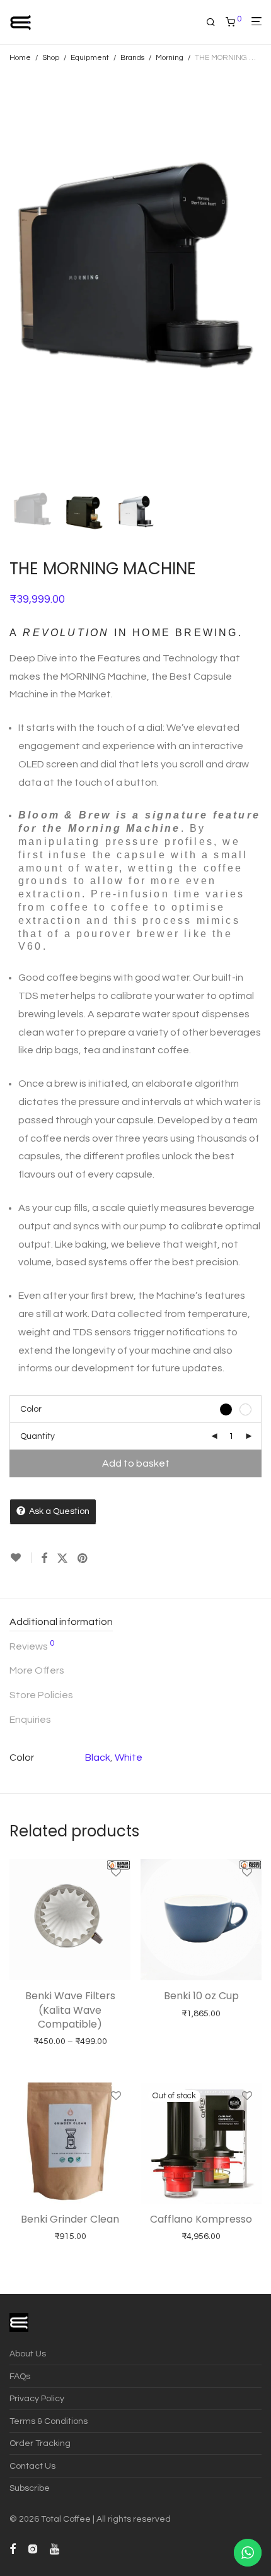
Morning (170, 58)
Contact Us (32, 2466)
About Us (28, 2354)
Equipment (90, 58)
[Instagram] (33, 2548)
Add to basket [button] (44, 2251)
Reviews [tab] (32, 1645)
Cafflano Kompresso (201, 2219)
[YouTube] (55, 2548)
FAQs (20, 2377)
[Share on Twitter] (62, 1559)
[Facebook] (13, 2548)
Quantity (37, 1436)
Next (259, 277)
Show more (102, 2056)
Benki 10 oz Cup (201, 1996)
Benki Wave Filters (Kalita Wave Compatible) (70, 2010)
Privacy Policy (37, 2399)
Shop (51, 58)
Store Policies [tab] (41, 1695)
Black (98, 1758)
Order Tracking (40, 2443)
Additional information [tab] (61, 1622)
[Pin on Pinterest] (83, 1559)
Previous (12, 277)
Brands (132, 58)
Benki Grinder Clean (70, 2219)
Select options (44, 2056)
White (129, 1758)
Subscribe (30, 2488)
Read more (176, 2251)
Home (20, 58)
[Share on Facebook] (44, 1559)
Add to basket (136, 1463)
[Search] (216, 22)
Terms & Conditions (49, 2421)
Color (31, 1409)
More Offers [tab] (37, 1670)
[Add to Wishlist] (20, 1558)
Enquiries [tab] (30, 1720)
